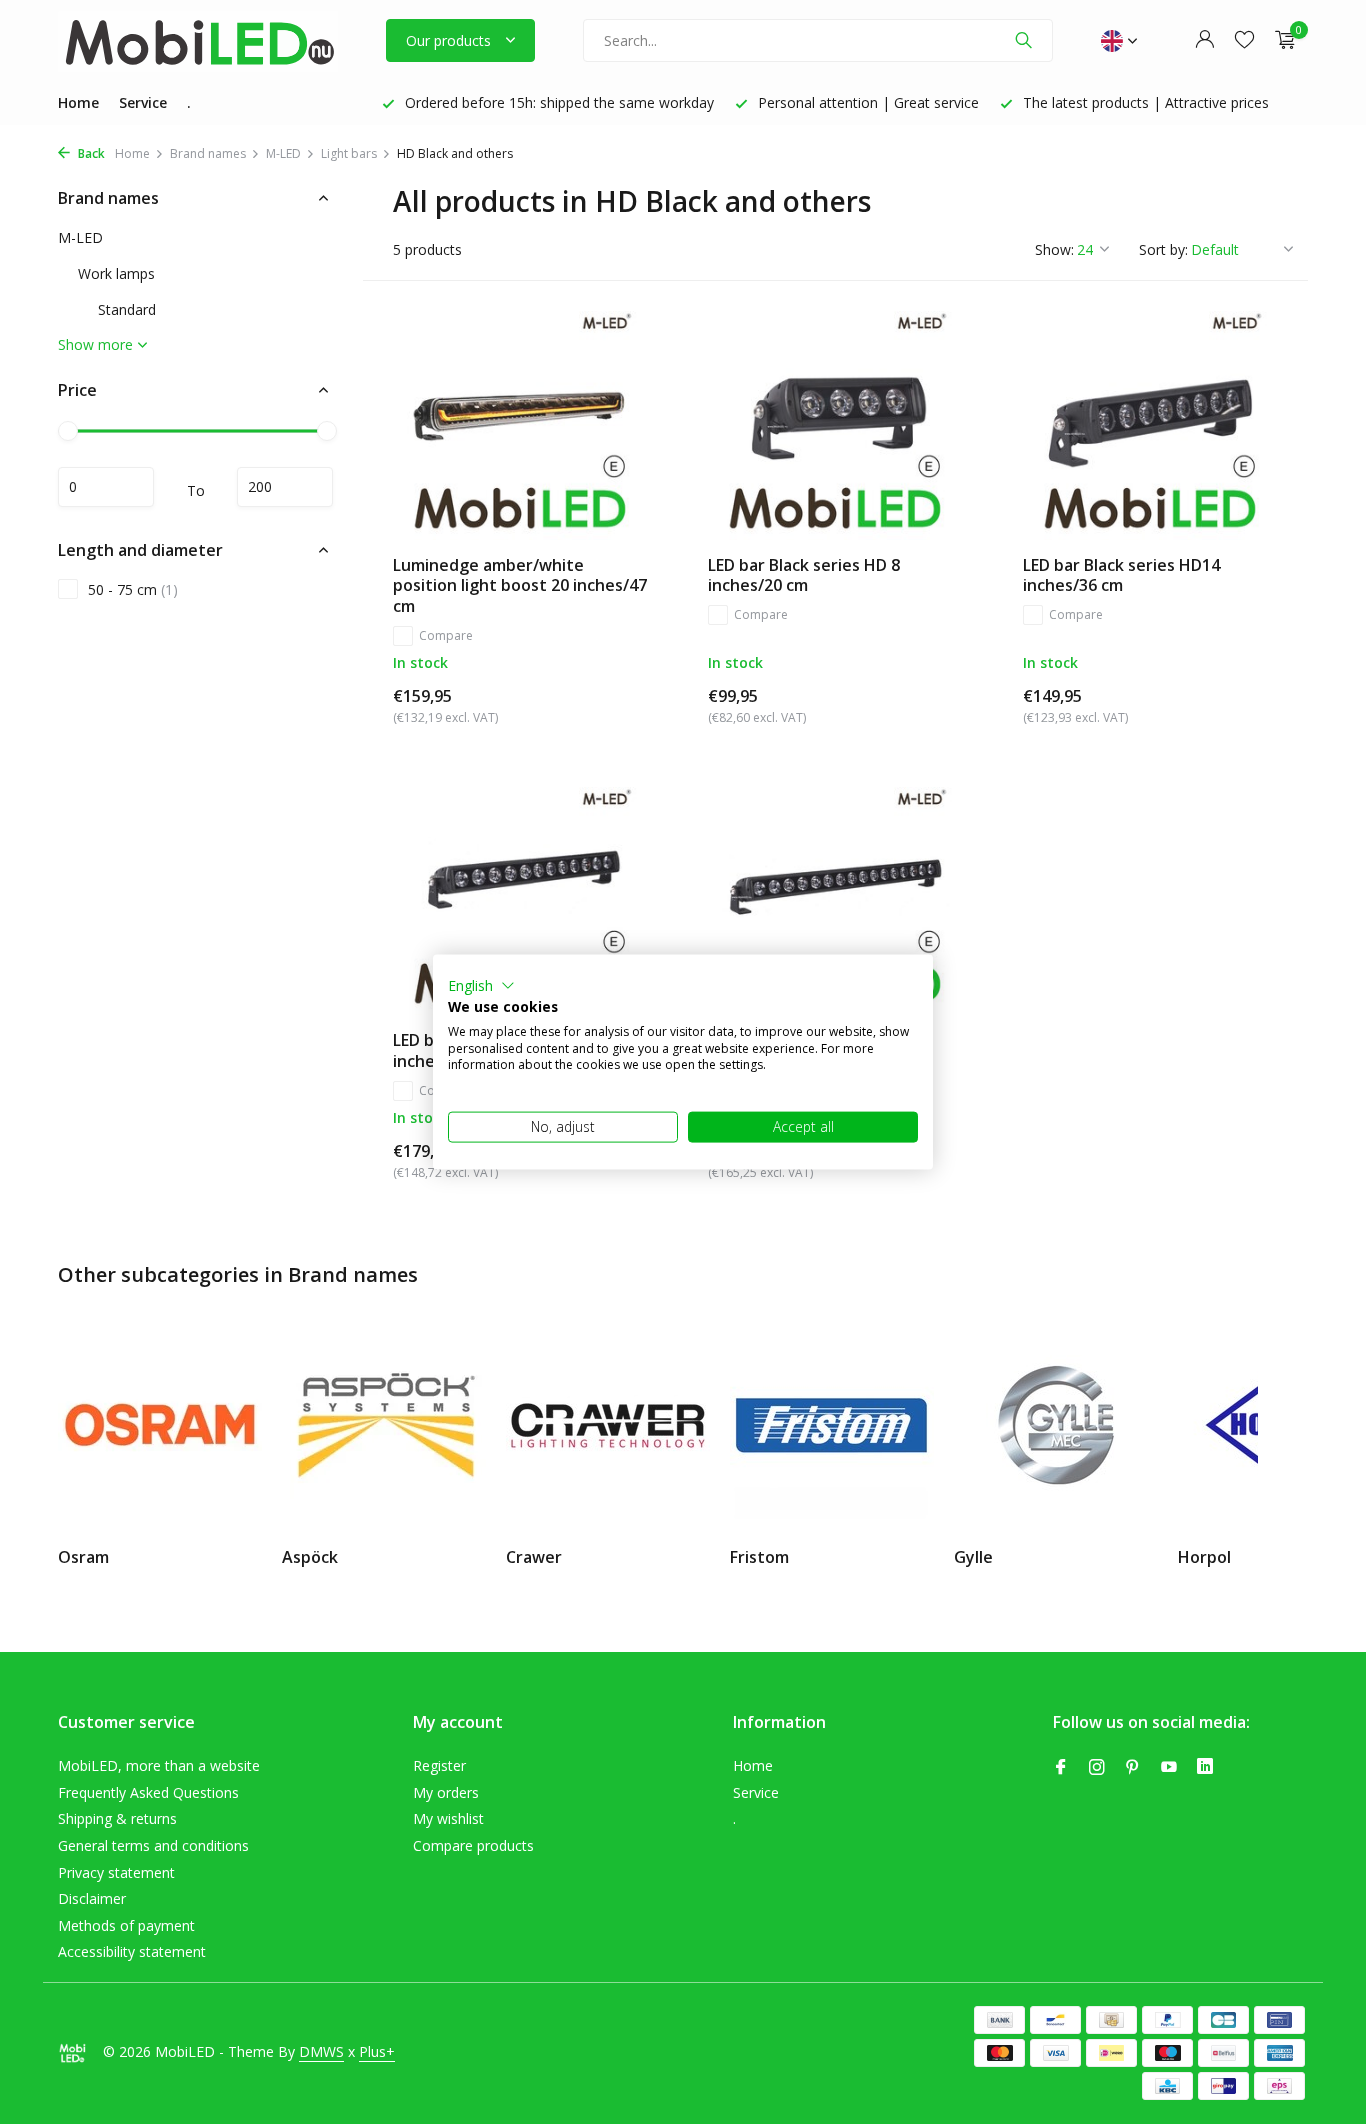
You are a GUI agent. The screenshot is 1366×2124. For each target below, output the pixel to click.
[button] (481, 986)
